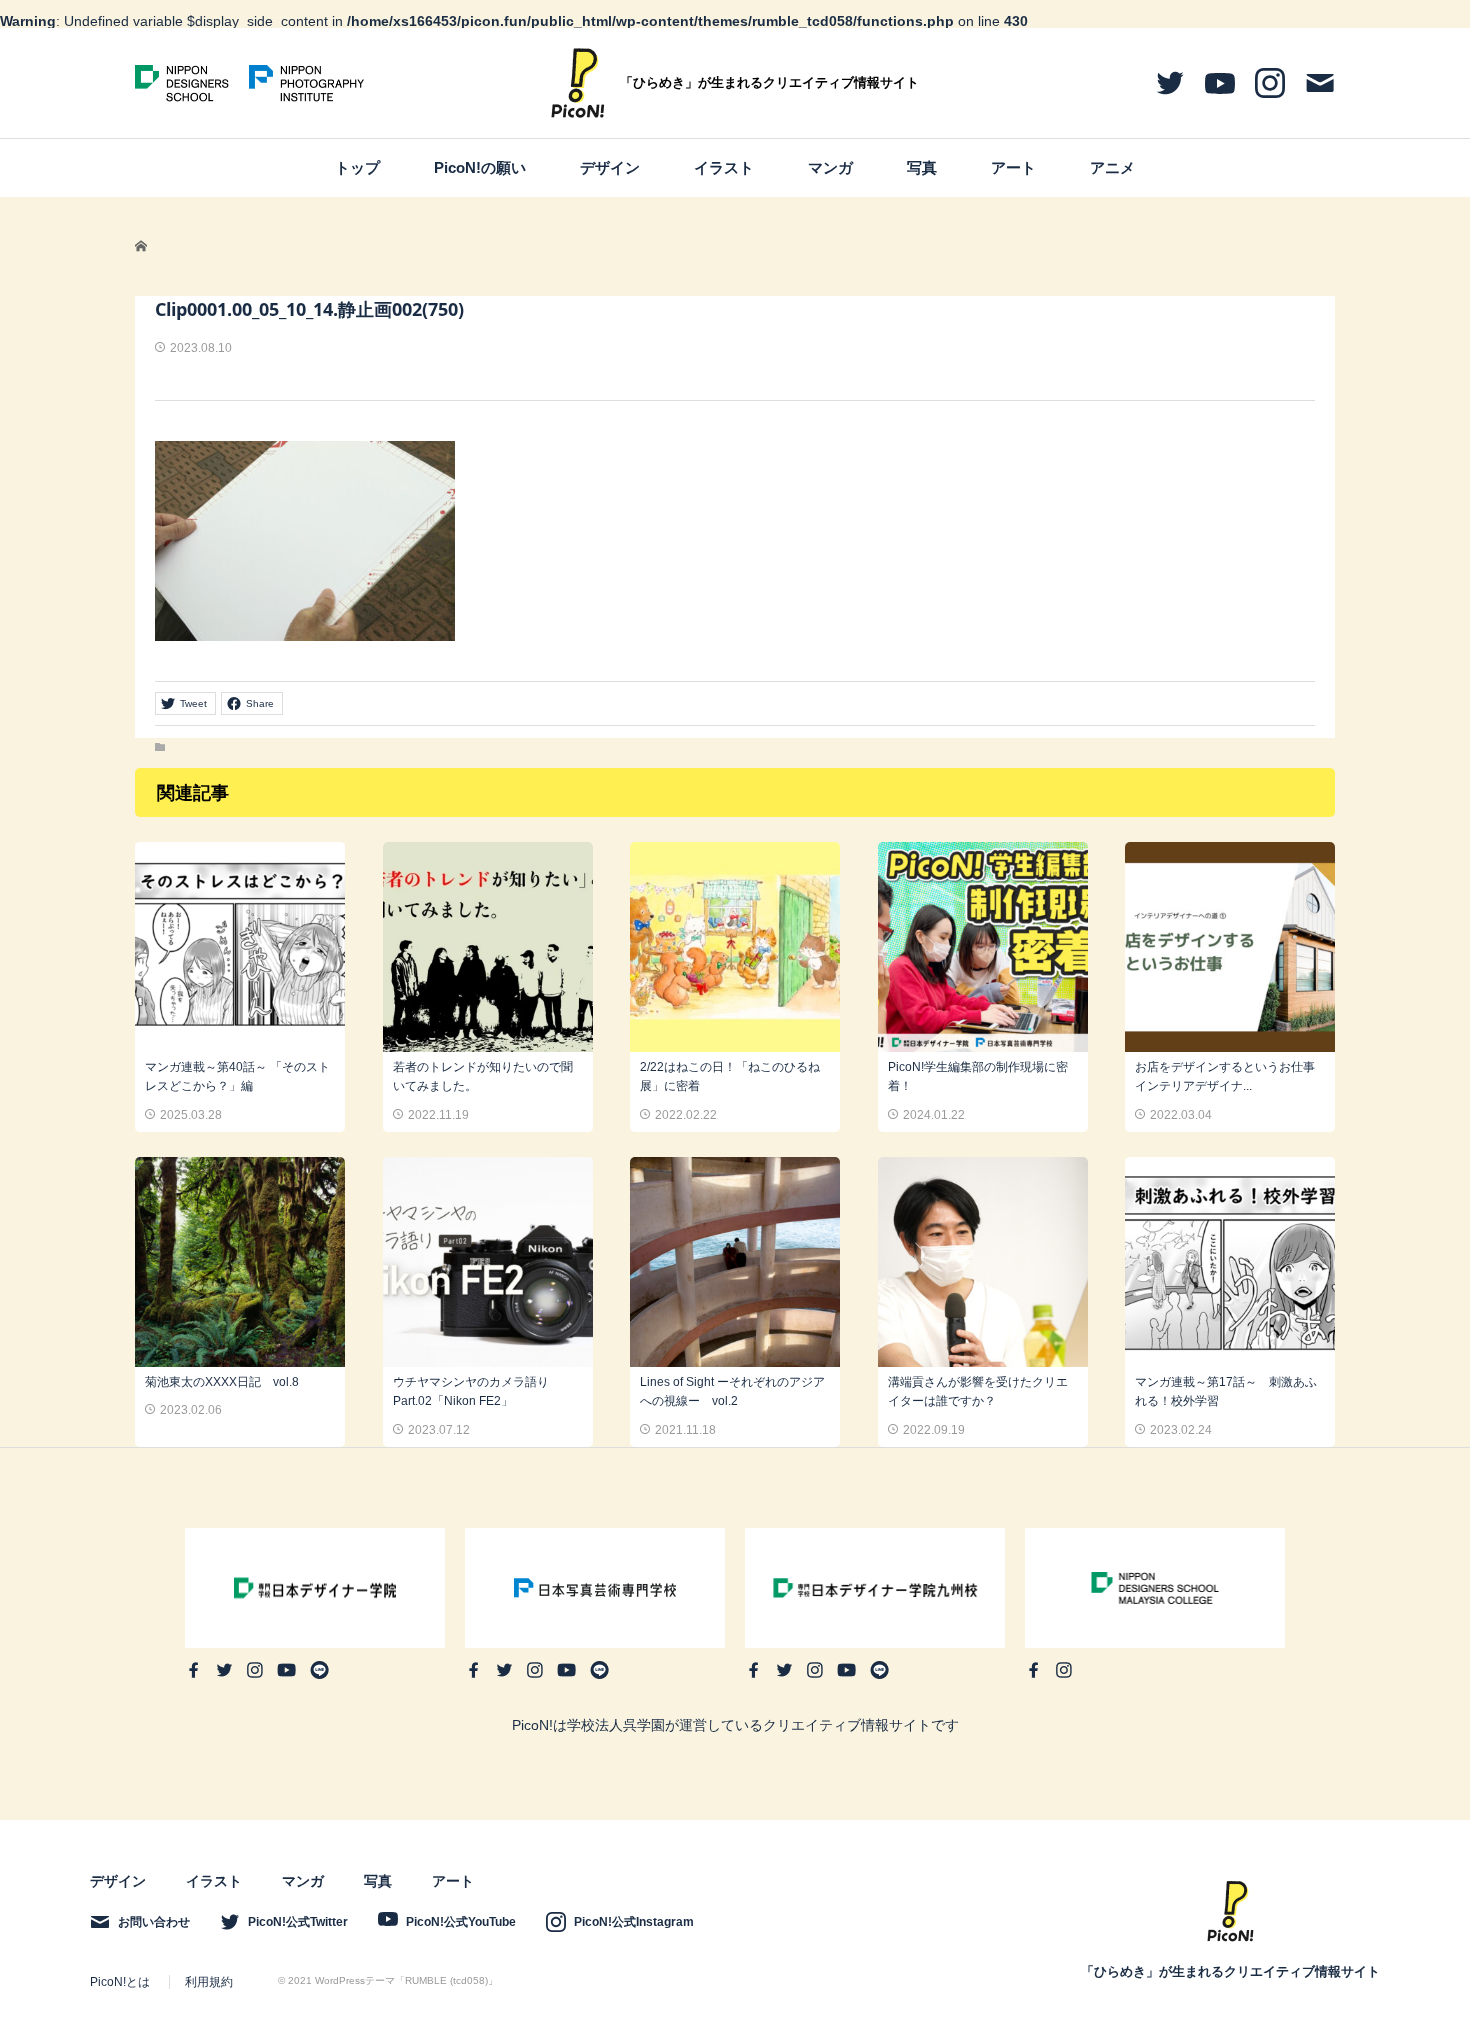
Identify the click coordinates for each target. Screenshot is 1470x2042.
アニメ (1112, 167)
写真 (922, 167)
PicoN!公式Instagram (634, 1922)
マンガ (830, 167)
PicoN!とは (120, 1982)
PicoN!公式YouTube (461, 1922)
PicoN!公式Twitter (298, 1922)
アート (1013, 167)
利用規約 (209, 1982)
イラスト (724, 167)
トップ (357, 167)
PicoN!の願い (480, 167)
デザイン (610, 167)
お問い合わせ (154, 1922)
